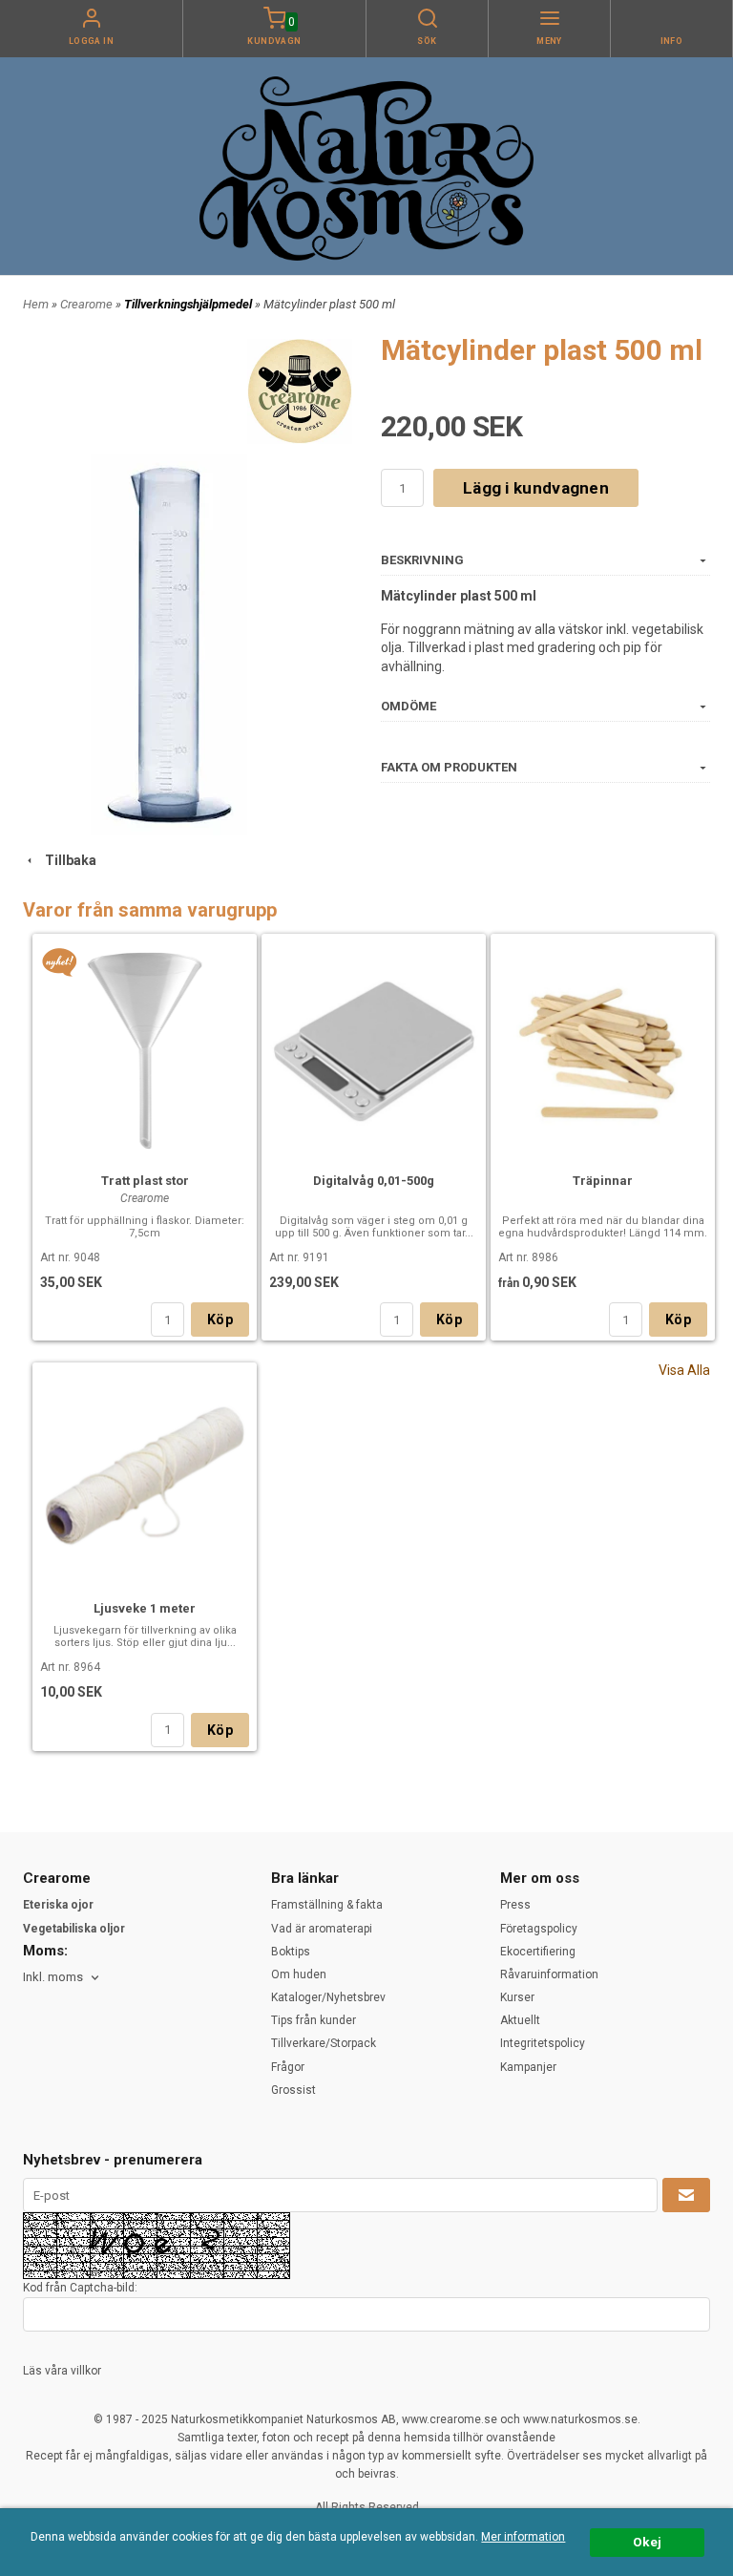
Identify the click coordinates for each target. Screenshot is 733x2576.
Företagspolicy (539, 1929)
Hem (36, 304)
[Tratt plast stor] (60, 961)
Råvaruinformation (549, 1974)
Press (515, 1905)
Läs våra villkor (62, 2371)
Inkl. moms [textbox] (53, 1977)
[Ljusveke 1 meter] (145, 1478)
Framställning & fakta (327, 1905)
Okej (647, 2542)
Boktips (291, 1952)
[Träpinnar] (603, 1050)
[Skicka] (686, 2195)
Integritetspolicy (543, 2043)
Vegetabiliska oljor (74, 1929)
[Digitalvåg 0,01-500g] (374, 1050)
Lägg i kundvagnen (536, 488)
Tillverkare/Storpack (324, 2043)
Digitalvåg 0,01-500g (374, 1181)
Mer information (523, 2537)
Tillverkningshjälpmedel (189, 304)
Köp (220, 1320)
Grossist (293, 2090)
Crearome (88, 304)
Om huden (299, 1974)
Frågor (288, 2067)
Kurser (517, 1997)
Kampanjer (528, 2067)
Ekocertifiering (538, 1952)
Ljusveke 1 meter (145, 1608)
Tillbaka (66, 860)
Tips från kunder (314, 2020)
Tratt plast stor (145, 1181)
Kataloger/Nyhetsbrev (328, 1997)
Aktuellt (520, 2020)
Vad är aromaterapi (322, 1929)
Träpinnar (603, 1181)
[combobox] (63, 1978)
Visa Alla (684, 1370)
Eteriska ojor (58, 1905)
